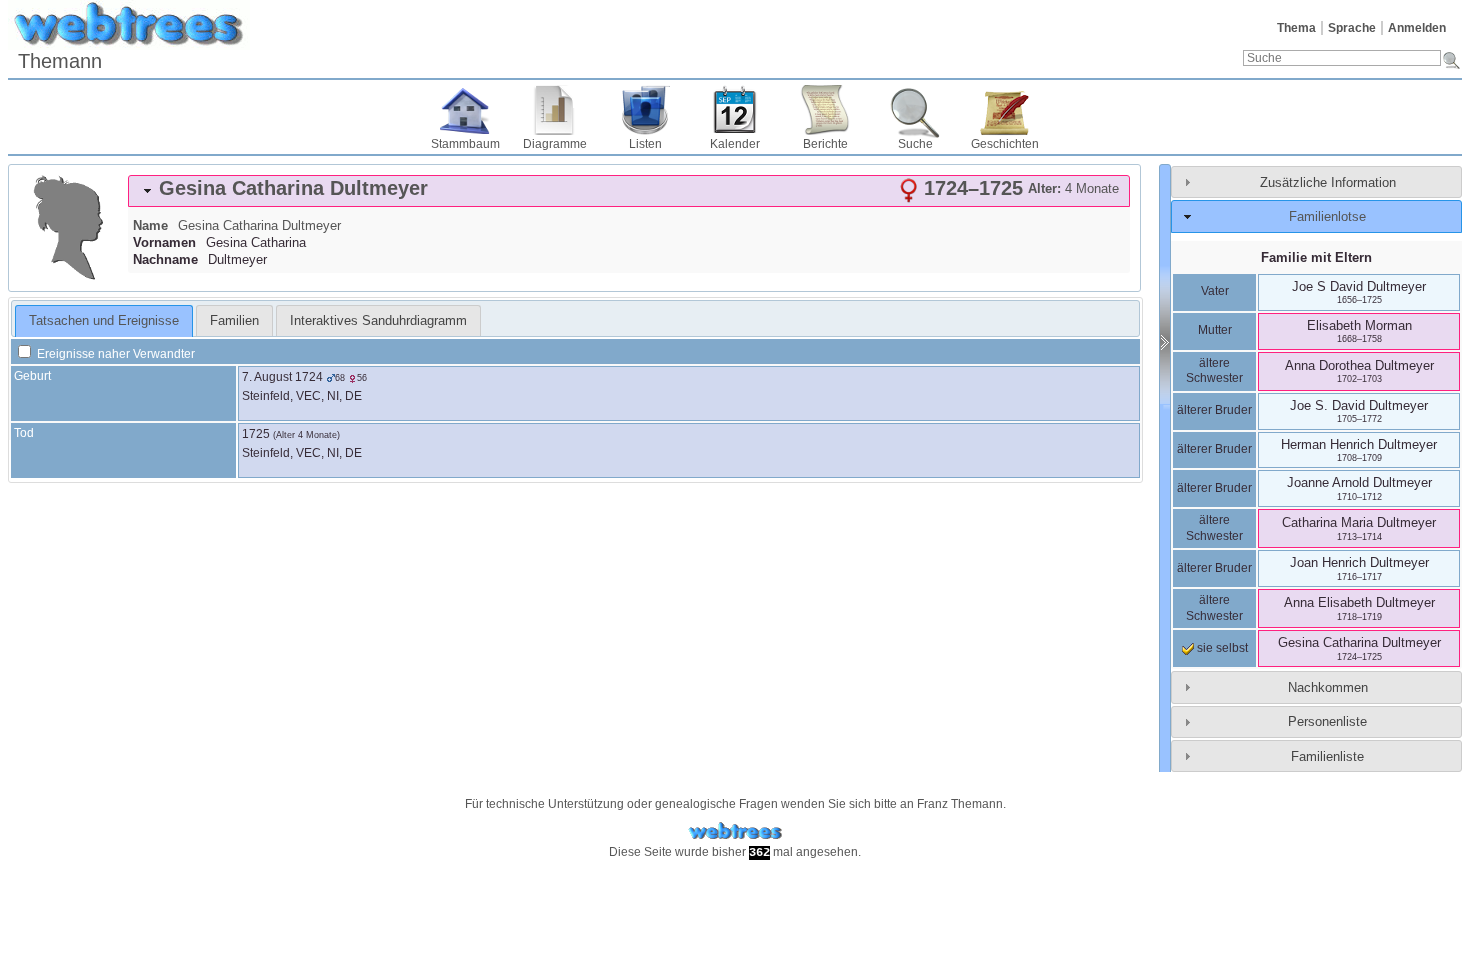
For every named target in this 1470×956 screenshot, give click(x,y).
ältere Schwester (1214, 371)
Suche (915, 144)
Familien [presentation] (234, 320)
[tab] (629, 191)
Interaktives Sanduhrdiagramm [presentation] (378, 320)
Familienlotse (1327, 216)
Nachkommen (1328, 687)
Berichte (825, 144)
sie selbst (1221, 648)
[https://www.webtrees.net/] (735, 831)
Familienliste (1327, 756)
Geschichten (1005, 144)
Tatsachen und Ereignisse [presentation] (104, 320)
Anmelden (1417, 28)
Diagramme (555, 144)
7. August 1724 (282, 377)
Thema (1296, 28)
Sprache (1352, 28)
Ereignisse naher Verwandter (114, 354)
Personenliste (1327, 721)
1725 (256, 434)
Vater (1215, 291)
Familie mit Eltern (1316, 257)
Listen (645, 144)
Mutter (1215, 330)
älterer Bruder (1214, 410)
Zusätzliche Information (1328, 182)
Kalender (735, 144)
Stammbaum (465, 144)
